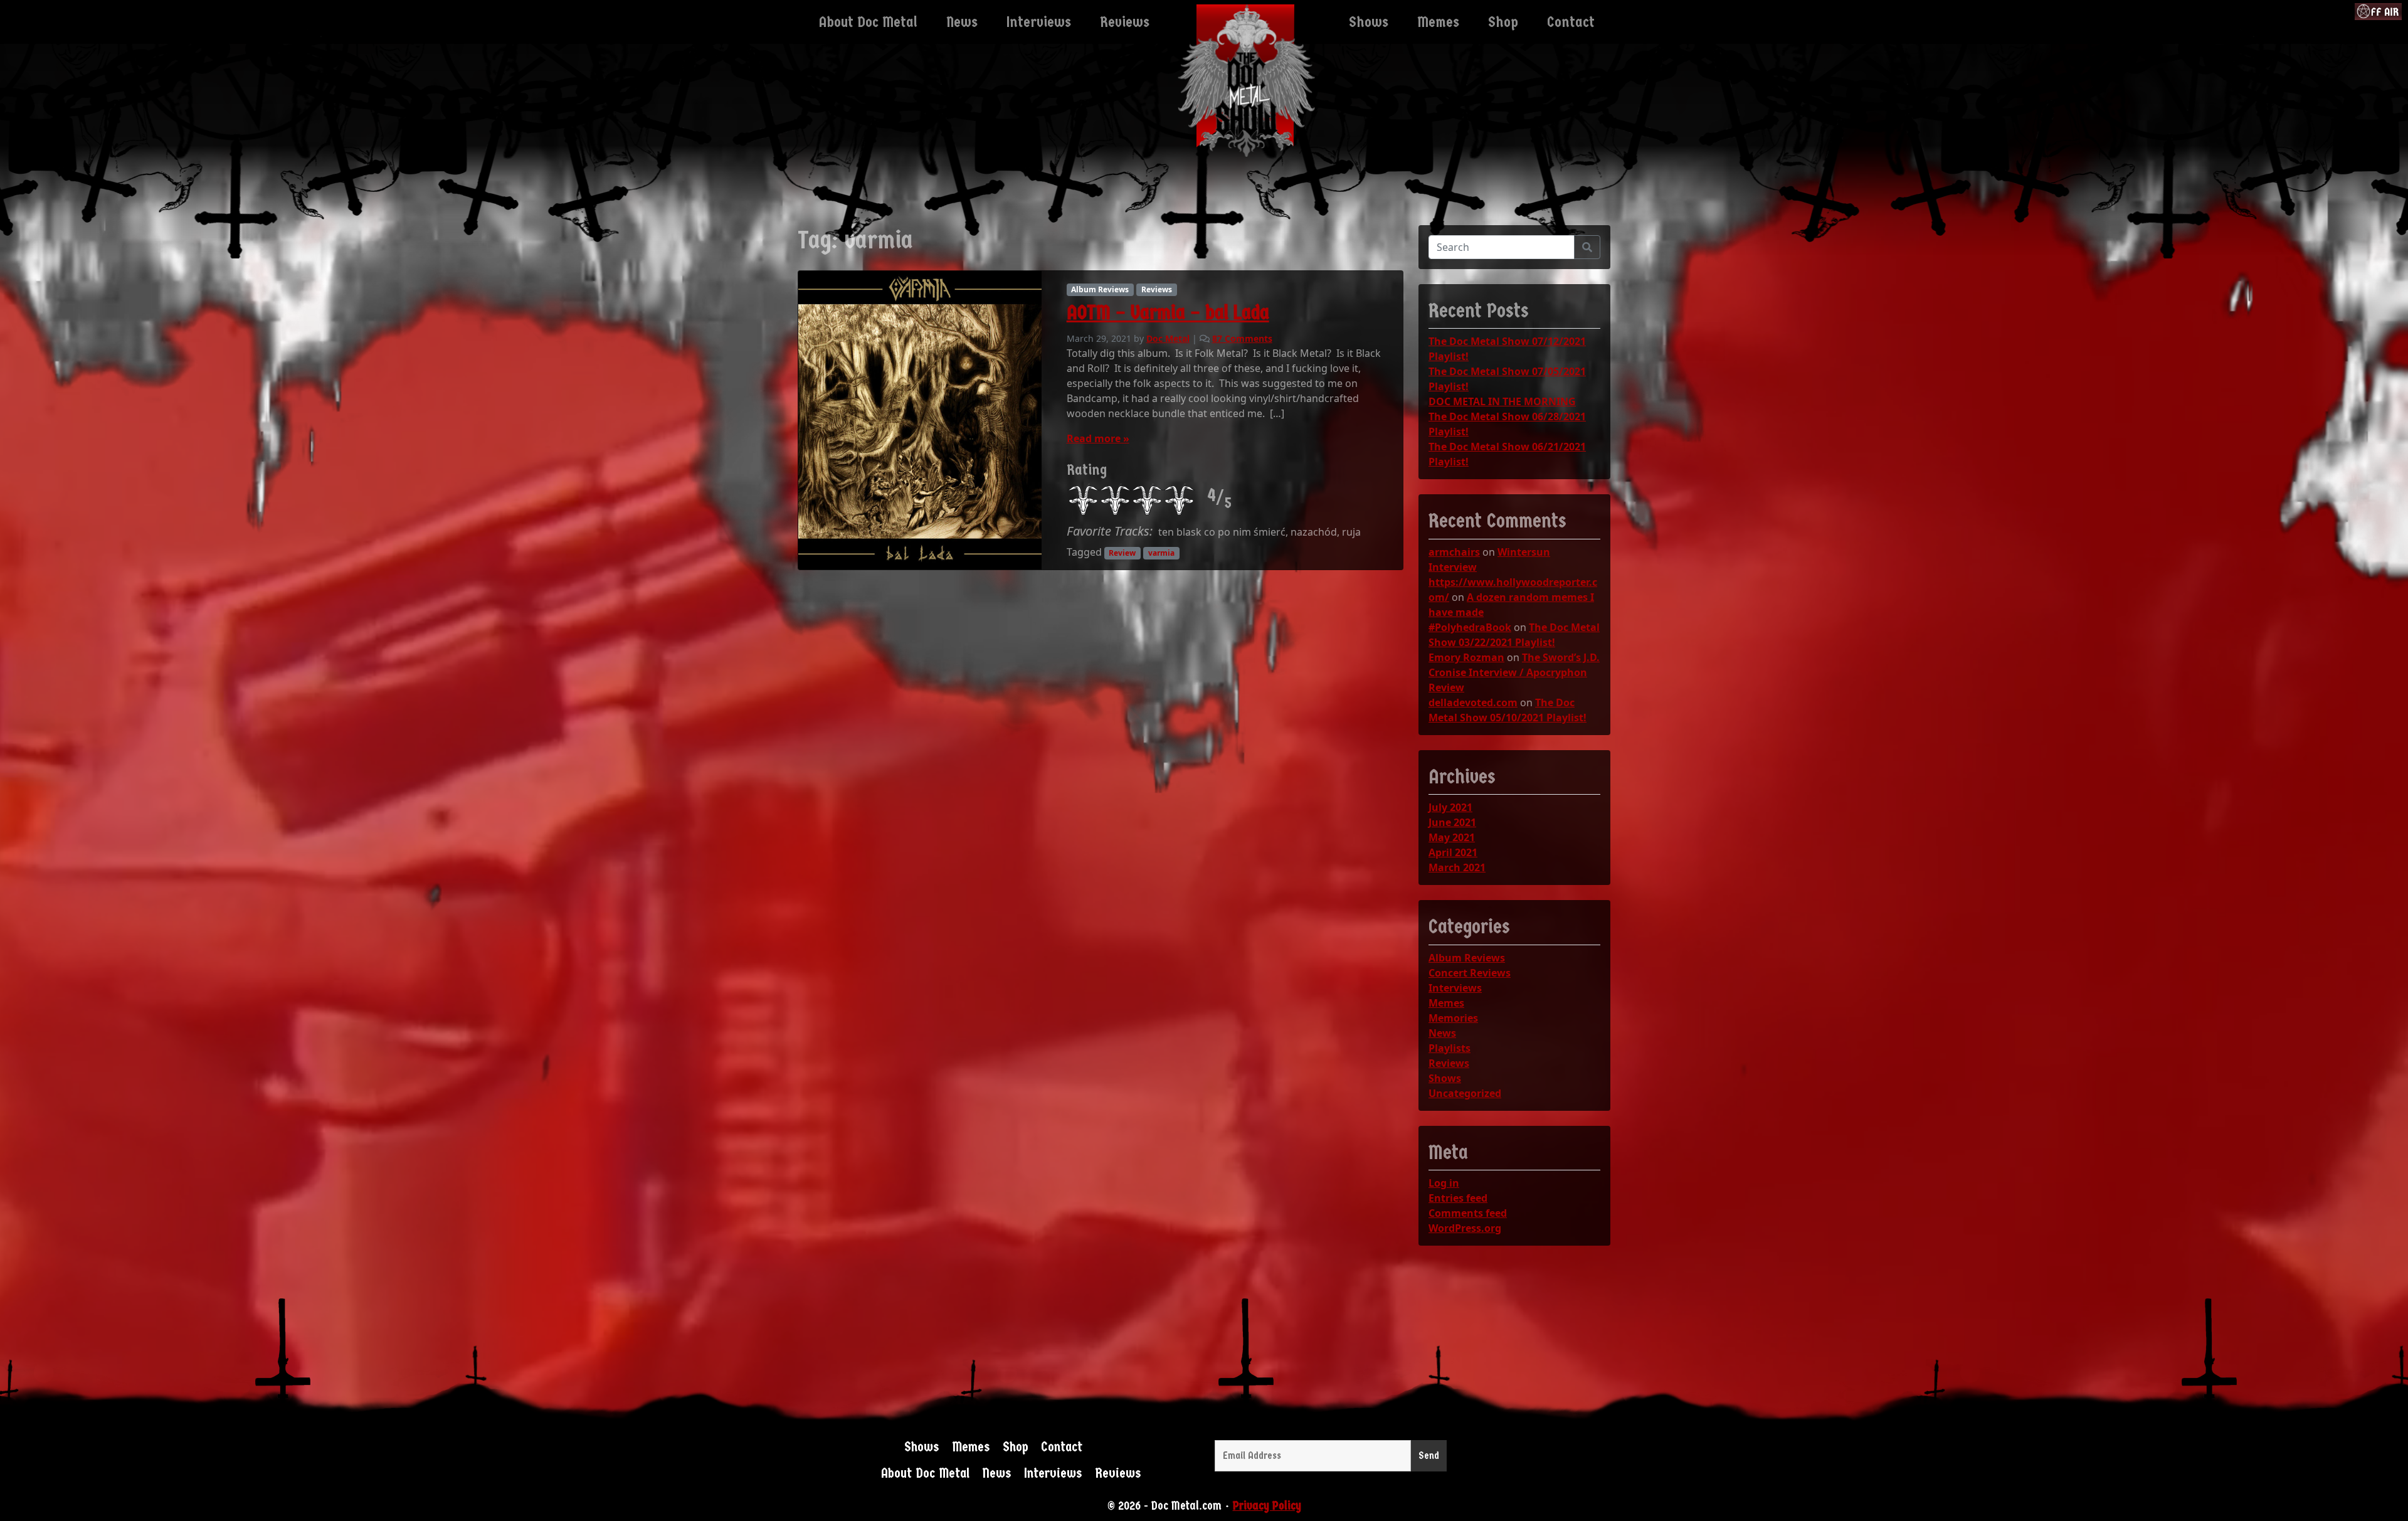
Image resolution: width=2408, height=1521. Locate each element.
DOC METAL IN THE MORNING (1502, 401)
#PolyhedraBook (1470, 627)
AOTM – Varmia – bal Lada (1168, 313)
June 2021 (1452, 822)
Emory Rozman (1466, 657)
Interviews (1455, 988)
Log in (1444, 1183)
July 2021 (1450, 807)
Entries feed (1458, 1198)
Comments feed (1468, 1213)
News (1442, 1033)
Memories (1453, 1018)
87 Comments (1242, 338)
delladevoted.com (1473, 702)
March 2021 (1457, 867)
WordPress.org (1465, 1228)
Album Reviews (1100, 289)
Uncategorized (1465, 1093)
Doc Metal (1168, 338)
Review (1122, 553)
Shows (1445, 1078)
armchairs (1454, 552)
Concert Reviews (1470, 973)
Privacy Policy (1267, 1506)
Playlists (1450, 1048)
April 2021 (1453, 852)
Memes (1446, 1003)
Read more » (1098, 438)
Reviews (1157, 289)
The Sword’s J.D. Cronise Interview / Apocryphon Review (1514, 672)
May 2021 (1452, 837)
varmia (1161, 553)
